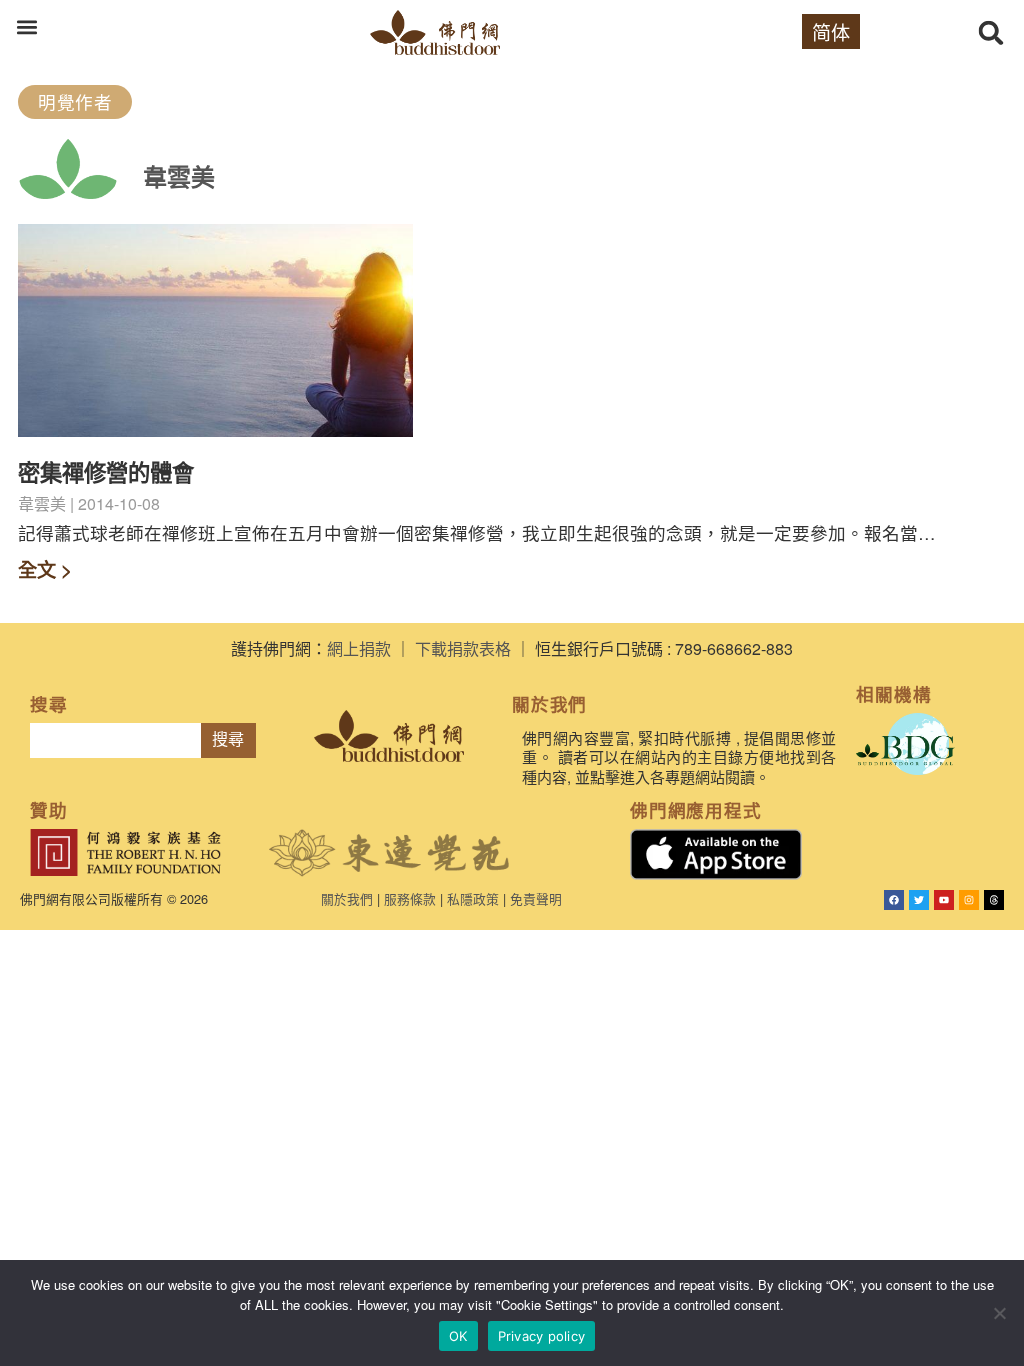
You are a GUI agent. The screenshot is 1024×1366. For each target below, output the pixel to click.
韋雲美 (179, 176)
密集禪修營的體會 (106, 472)
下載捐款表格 (463, 648)
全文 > (45, 569)
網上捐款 (359, 648)
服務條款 (410, 898)
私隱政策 (473, 898)
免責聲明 (536, 898)
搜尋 (228, 739)
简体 (831, 31)
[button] (26, 26)
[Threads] (994, 900)
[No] (999, 1313)
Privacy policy (542, 1336)
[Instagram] (969, 900)
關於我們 (347, 898)
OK (458, 1336)
